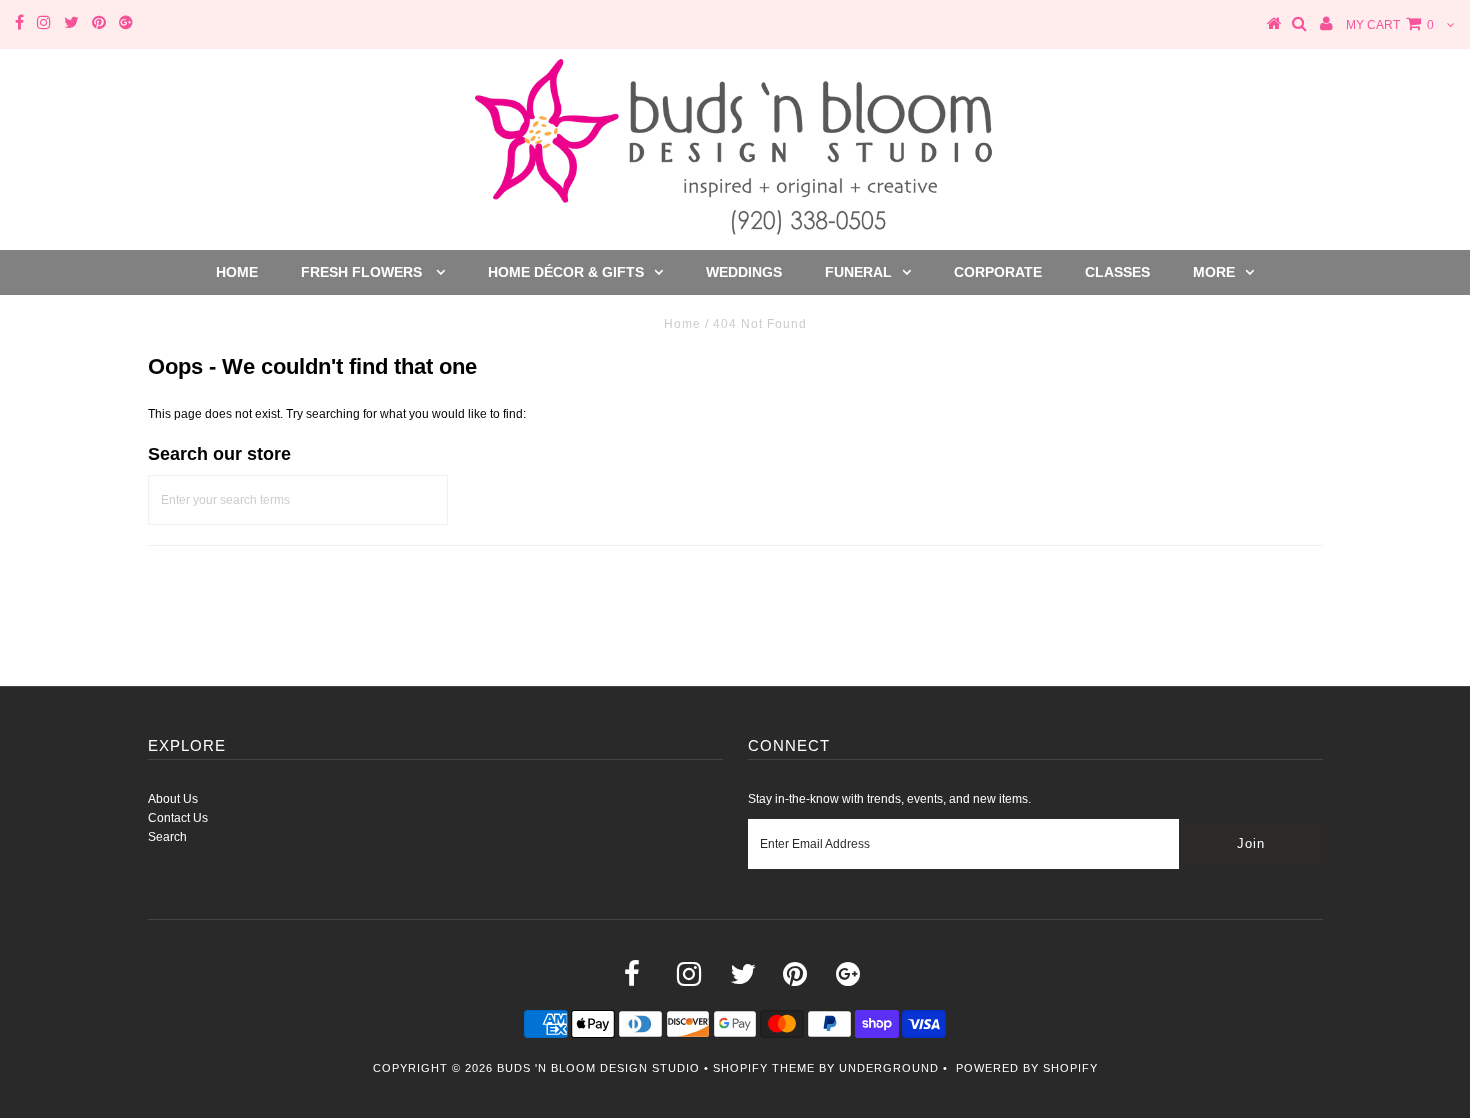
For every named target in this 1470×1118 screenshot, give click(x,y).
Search (167, 837)
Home (237, 272)
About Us (173, 799)
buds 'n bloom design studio (598, 1068)
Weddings (744, 272)
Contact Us (178, 818)
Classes (1117, 272)
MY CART (1390, 25)
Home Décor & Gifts (566, 272)
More (1214, 272)
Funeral (858, 272)
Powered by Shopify (1027, 1068)
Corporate (998, 272)
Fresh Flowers (363, 272)
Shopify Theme (764, 1068)
